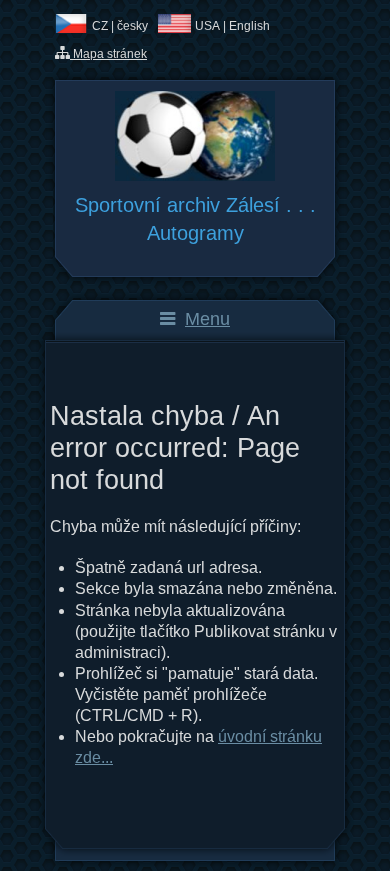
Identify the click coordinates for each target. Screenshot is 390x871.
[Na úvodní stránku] (195, 175)
